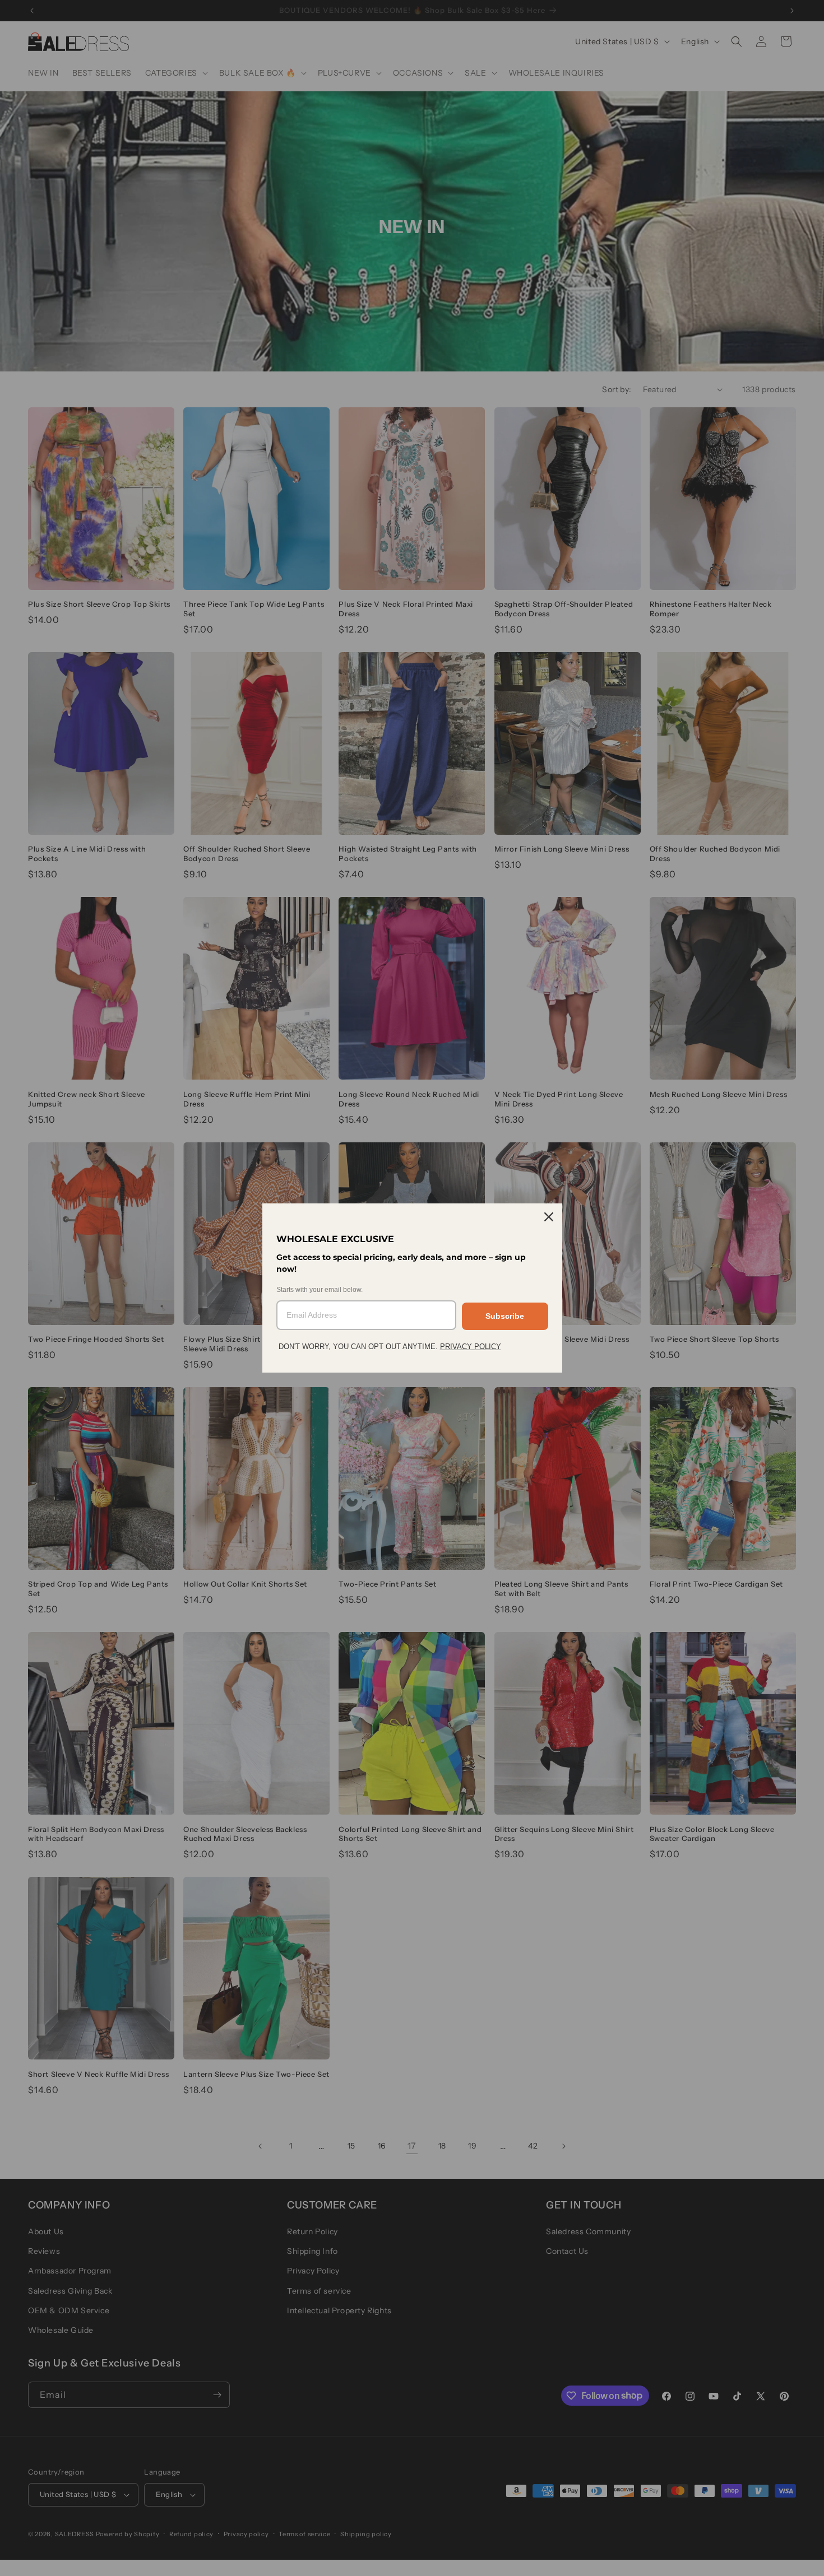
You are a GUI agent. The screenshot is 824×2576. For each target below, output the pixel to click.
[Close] (549, 1217)
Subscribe (505, 1316)
